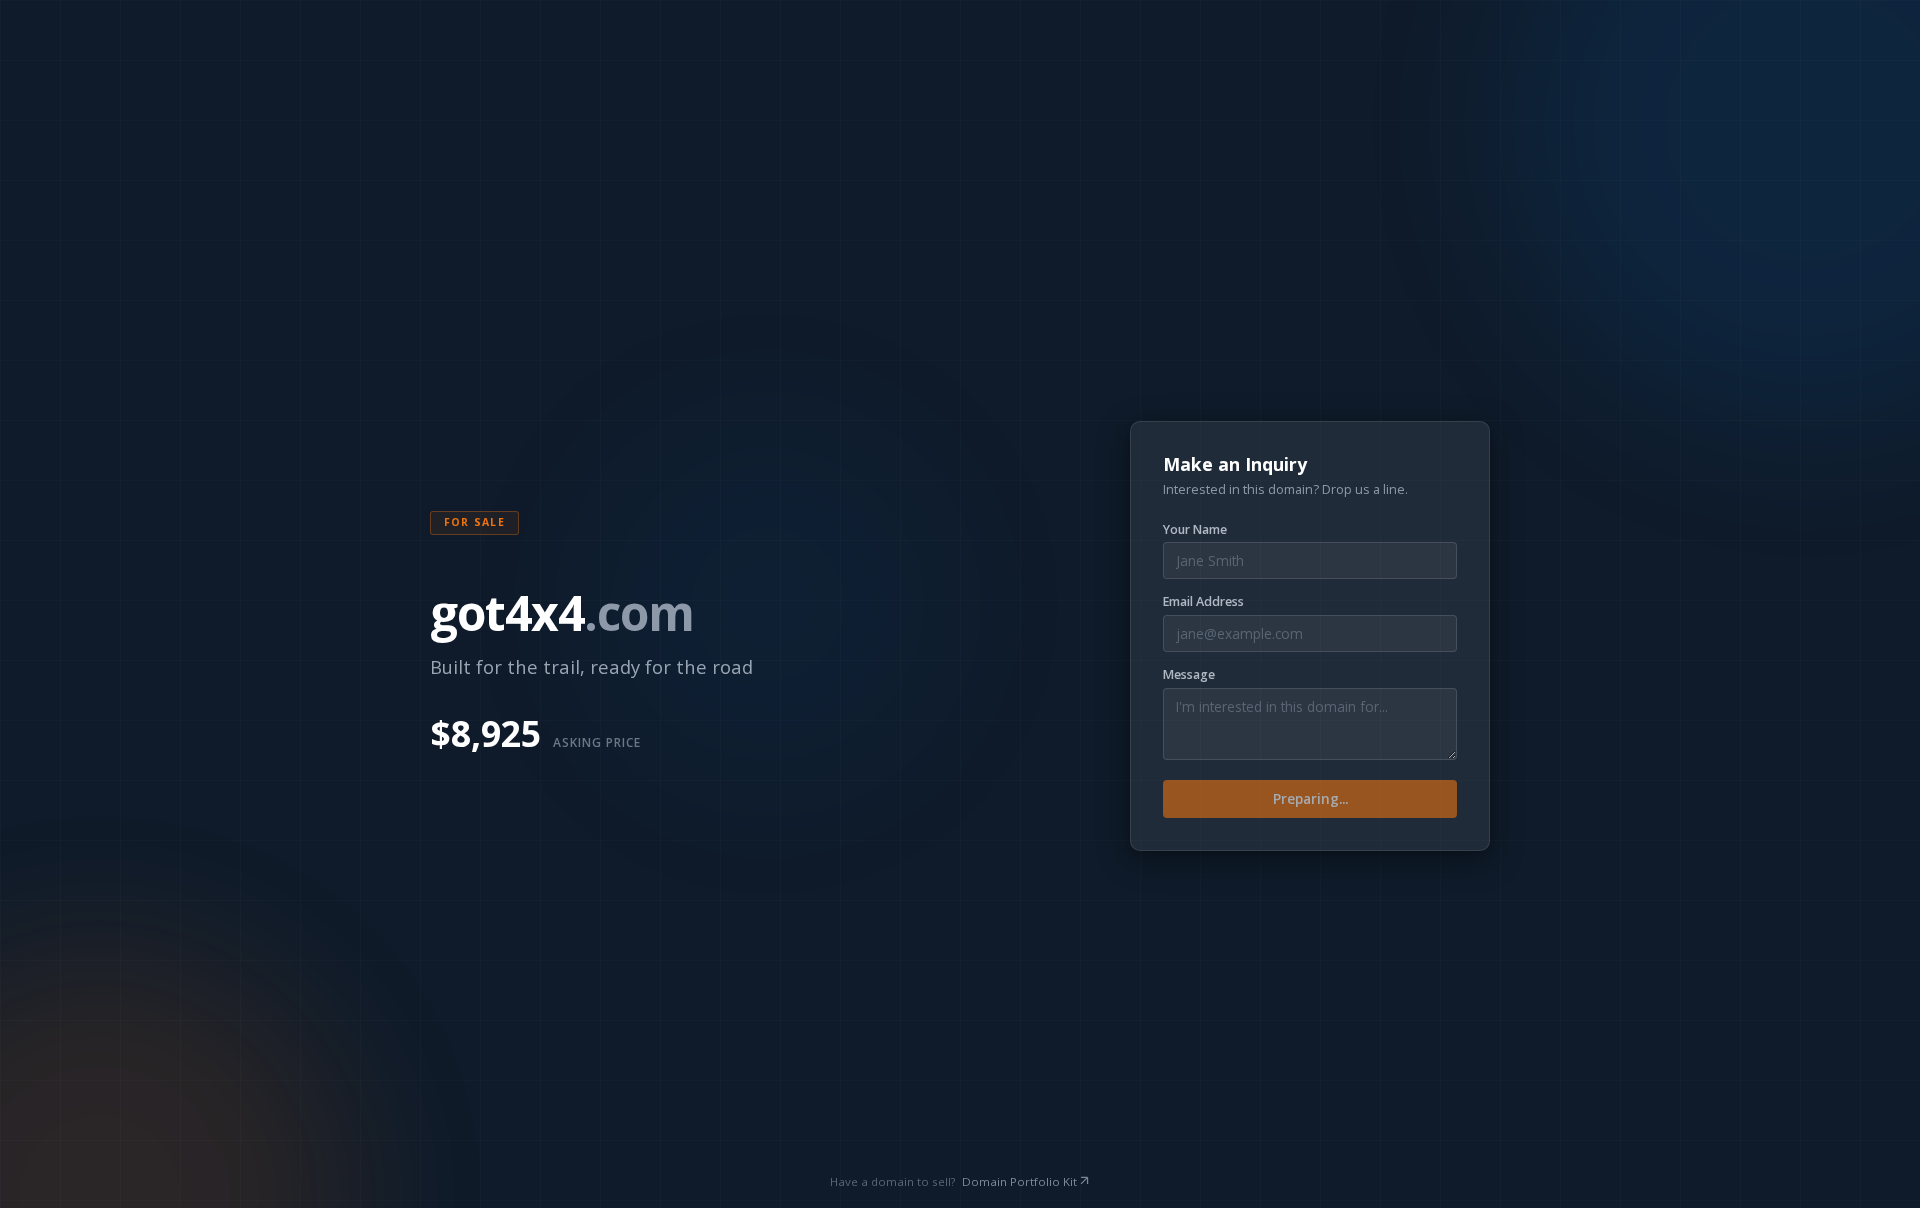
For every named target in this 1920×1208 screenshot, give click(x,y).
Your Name (1195, 530)
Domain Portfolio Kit (1019, 1181)
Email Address (1203, 602)
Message (1189, 675)
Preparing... (1310, 798)
